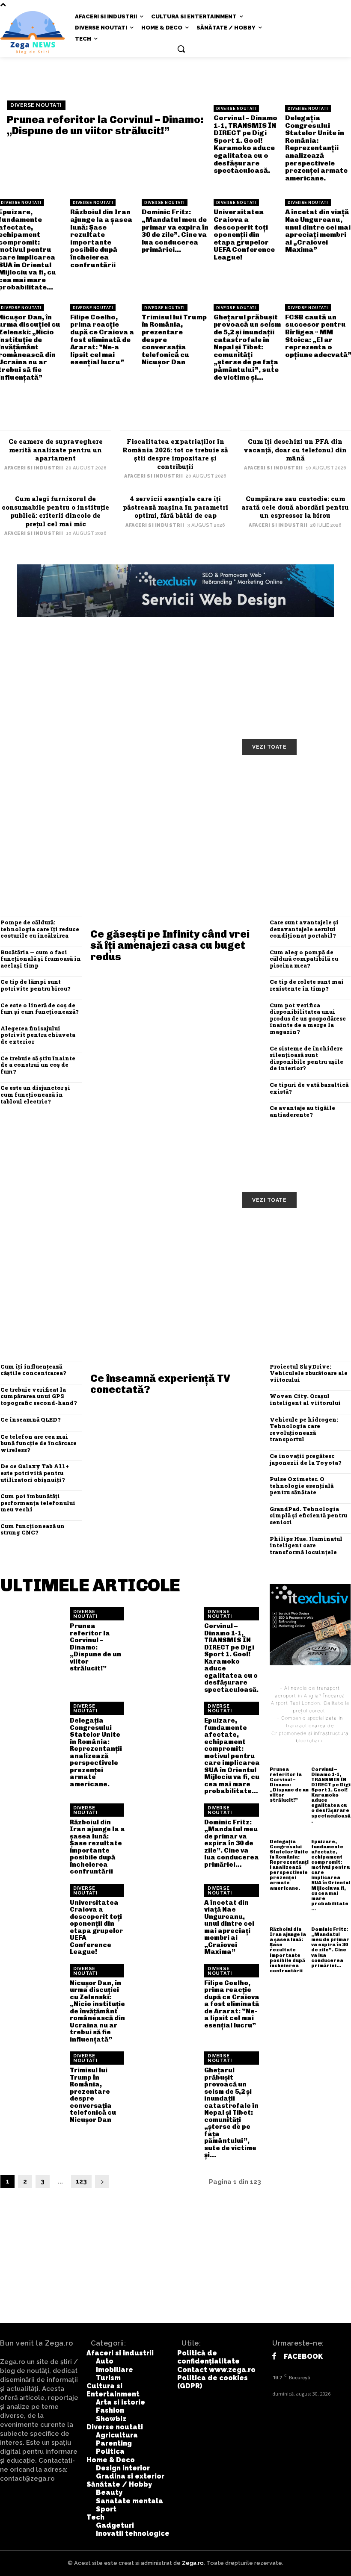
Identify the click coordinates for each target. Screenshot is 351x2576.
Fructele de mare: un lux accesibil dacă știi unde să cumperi (170, 1236)
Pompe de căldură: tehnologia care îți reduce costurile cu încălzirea (40, 929)
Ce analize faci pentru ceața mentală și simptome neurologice (293, 1236)
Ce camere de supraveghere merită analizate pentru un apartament (56, 450)
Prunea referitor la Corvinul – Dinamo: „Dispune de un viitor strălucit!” (105, 125)
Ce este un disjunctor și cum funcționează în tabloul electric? (35, 1094)
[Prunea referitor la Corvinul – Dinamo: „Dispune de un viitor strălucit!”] (32, 1639)
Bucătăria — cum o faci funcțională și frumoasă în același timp (41, 959)
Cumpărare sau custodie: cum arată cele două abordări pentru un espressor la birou (295, 507)
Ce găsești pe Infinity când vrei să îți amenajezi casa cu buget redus (170, 945)
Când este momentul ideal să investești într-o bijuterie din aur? (293, 830)
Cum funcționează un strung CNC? (33, 1529)
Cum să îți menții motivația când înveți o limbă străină (178, 788)
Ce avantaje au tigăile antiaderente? (302, 1111)
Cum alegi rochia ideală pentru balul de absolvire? (178, 826)
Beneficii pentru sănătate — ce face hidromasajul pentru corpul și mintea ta (59, 1274)
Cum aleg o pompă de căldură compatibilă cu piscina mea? (304, 959)
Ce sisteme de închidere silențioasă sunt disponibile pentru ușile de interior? (306, 1058)
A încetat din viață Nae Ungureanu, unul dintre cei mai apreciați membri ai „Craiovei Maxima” (318, 231)
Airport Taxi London (296, 1703)
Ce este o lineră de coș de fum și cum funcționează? (39, 1009)
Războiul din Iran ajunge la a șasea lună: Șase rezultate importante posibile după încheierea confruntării (101, 238)
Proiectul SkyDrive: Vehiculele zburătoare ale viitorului (309, 1373)
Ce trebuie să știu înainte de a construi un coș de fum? (38, 1065)
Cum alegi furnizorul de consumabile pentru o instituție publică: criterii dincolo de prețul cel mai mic (55, 511)
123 (81, 2181)
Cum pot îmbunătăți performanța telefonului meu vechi (38, 1503)
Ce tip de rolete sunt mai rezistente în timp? (307, 985)
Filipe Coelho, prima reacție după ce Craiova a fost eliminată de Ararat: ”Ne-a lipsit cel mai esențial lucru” (102, 340)
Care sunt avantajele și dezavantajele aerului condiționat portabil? (304, 929)
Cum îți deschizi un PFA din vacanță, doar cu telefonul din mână (295, 450)
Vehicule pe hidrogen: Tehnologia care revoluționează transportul (304, 1430)
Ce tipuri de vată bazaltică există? (309, 1088)
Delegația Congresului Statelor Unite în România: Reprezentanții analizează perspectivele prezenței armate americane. (316, 148)
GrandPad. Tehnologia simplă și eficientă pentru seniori (308, 1515)
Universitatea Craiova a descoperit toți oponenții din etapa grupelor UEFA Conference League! (244, 235)
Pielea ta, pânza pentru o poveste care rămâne (51, 1232)
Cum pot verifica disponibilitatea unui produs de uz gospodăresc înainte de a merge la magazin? (308, 1018)
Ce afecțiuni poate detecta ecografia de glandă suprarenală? (290, 1274)
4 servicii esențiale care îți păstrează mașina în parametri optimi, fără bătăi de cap (175, 507)
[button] (181, 49)
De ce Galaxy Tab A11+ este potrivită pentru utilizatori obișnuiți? (35, 1473)
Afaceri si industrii (34, 468)
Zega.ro (193, 2563)
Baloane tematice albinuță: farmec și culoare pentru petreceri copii (290, 792)
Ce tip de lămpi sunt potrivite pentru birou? (35, 985)
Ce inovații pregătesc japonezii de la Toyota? (305, 1459)
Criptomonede (289, 1733)
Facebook (303, 2356)
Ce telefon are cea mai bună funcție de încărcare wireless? (39, 1443)
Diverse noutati (36, 105)
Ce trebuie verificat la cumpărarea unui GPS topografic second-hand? (39, 1396)
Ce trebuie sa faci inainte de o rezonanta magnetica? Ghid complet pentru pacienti (177, 1274)
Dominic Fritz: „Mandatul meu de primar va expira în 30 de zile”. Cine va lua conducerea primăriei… (175, 231)
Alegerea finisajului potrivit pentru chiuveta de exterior (38, 1035)
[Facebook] (274, 2356)
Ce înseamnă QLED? (30, 1419)
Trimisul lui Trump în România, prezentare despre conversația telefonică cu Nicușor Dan (93, 2095)
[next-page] (102, 2182)
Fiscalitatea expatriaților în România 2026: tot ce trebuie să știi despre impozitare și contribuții (175, 454)
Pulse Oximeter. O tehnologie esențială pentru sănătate (302, 1486)
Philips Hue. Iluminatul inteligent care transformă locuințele (306, 1545)
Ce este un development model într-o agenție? (58, 826)
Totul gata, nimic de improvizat (60, 784)
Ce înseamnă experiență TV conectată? (160, 1384)
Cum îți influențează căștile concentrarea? (33, 1370)
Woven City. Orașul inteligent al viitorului (305, 1399)
